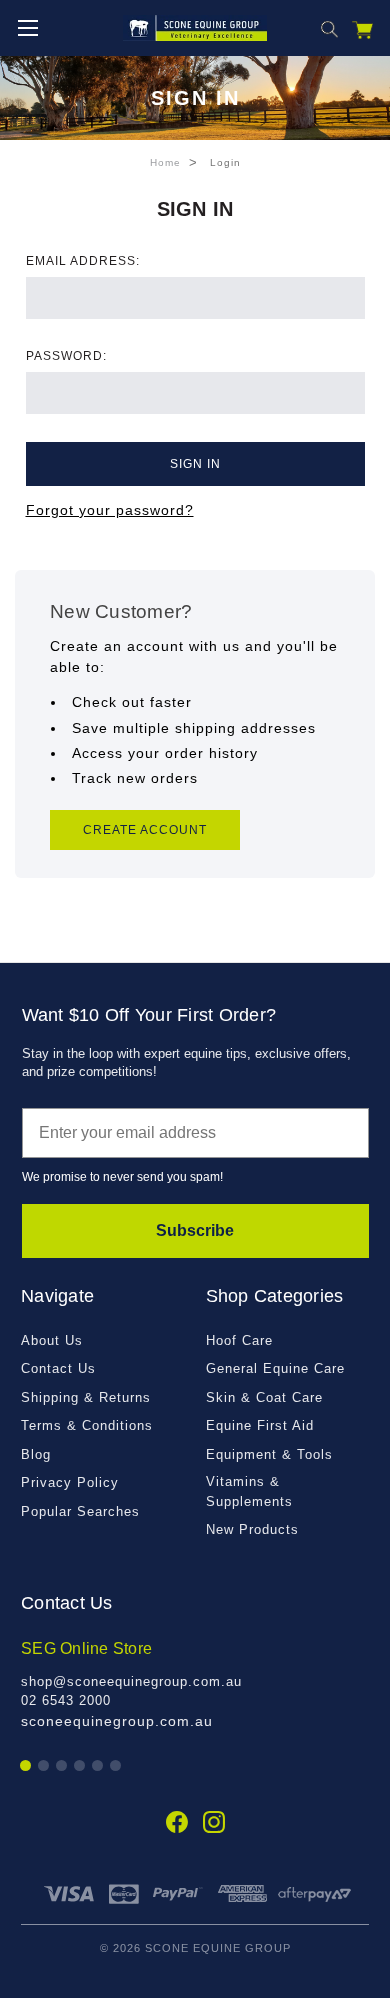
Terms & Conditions (87, 1425)
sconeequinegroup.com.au (117, 1721)
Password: (66, 356)
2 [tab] (44, 1766)
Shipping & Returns (86, 1397)
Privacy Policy (70, 1482)
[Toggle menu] (27, 27)
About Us (52, 1340)
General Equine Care (275, 1368)
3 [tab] (62, 1766)
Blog (36, 1454)
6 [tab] (116, 1766)
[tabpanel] (195, 1684)
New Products (252, 1529)
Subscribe (195, 1230)
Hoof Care (239, 1340)
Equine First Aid (260, 1425)
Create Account (145, 830)
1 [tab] (26, 1766)
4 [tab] (80, 1766)
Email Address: (83, 261)
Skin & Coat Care (264, 1397)
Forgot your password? (110, 510)
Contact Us (58, 1368)
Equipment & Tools (269, 1454)
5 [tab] (98, 1766)
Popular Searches (80, 1511)
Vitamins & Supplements (249, 1491)
